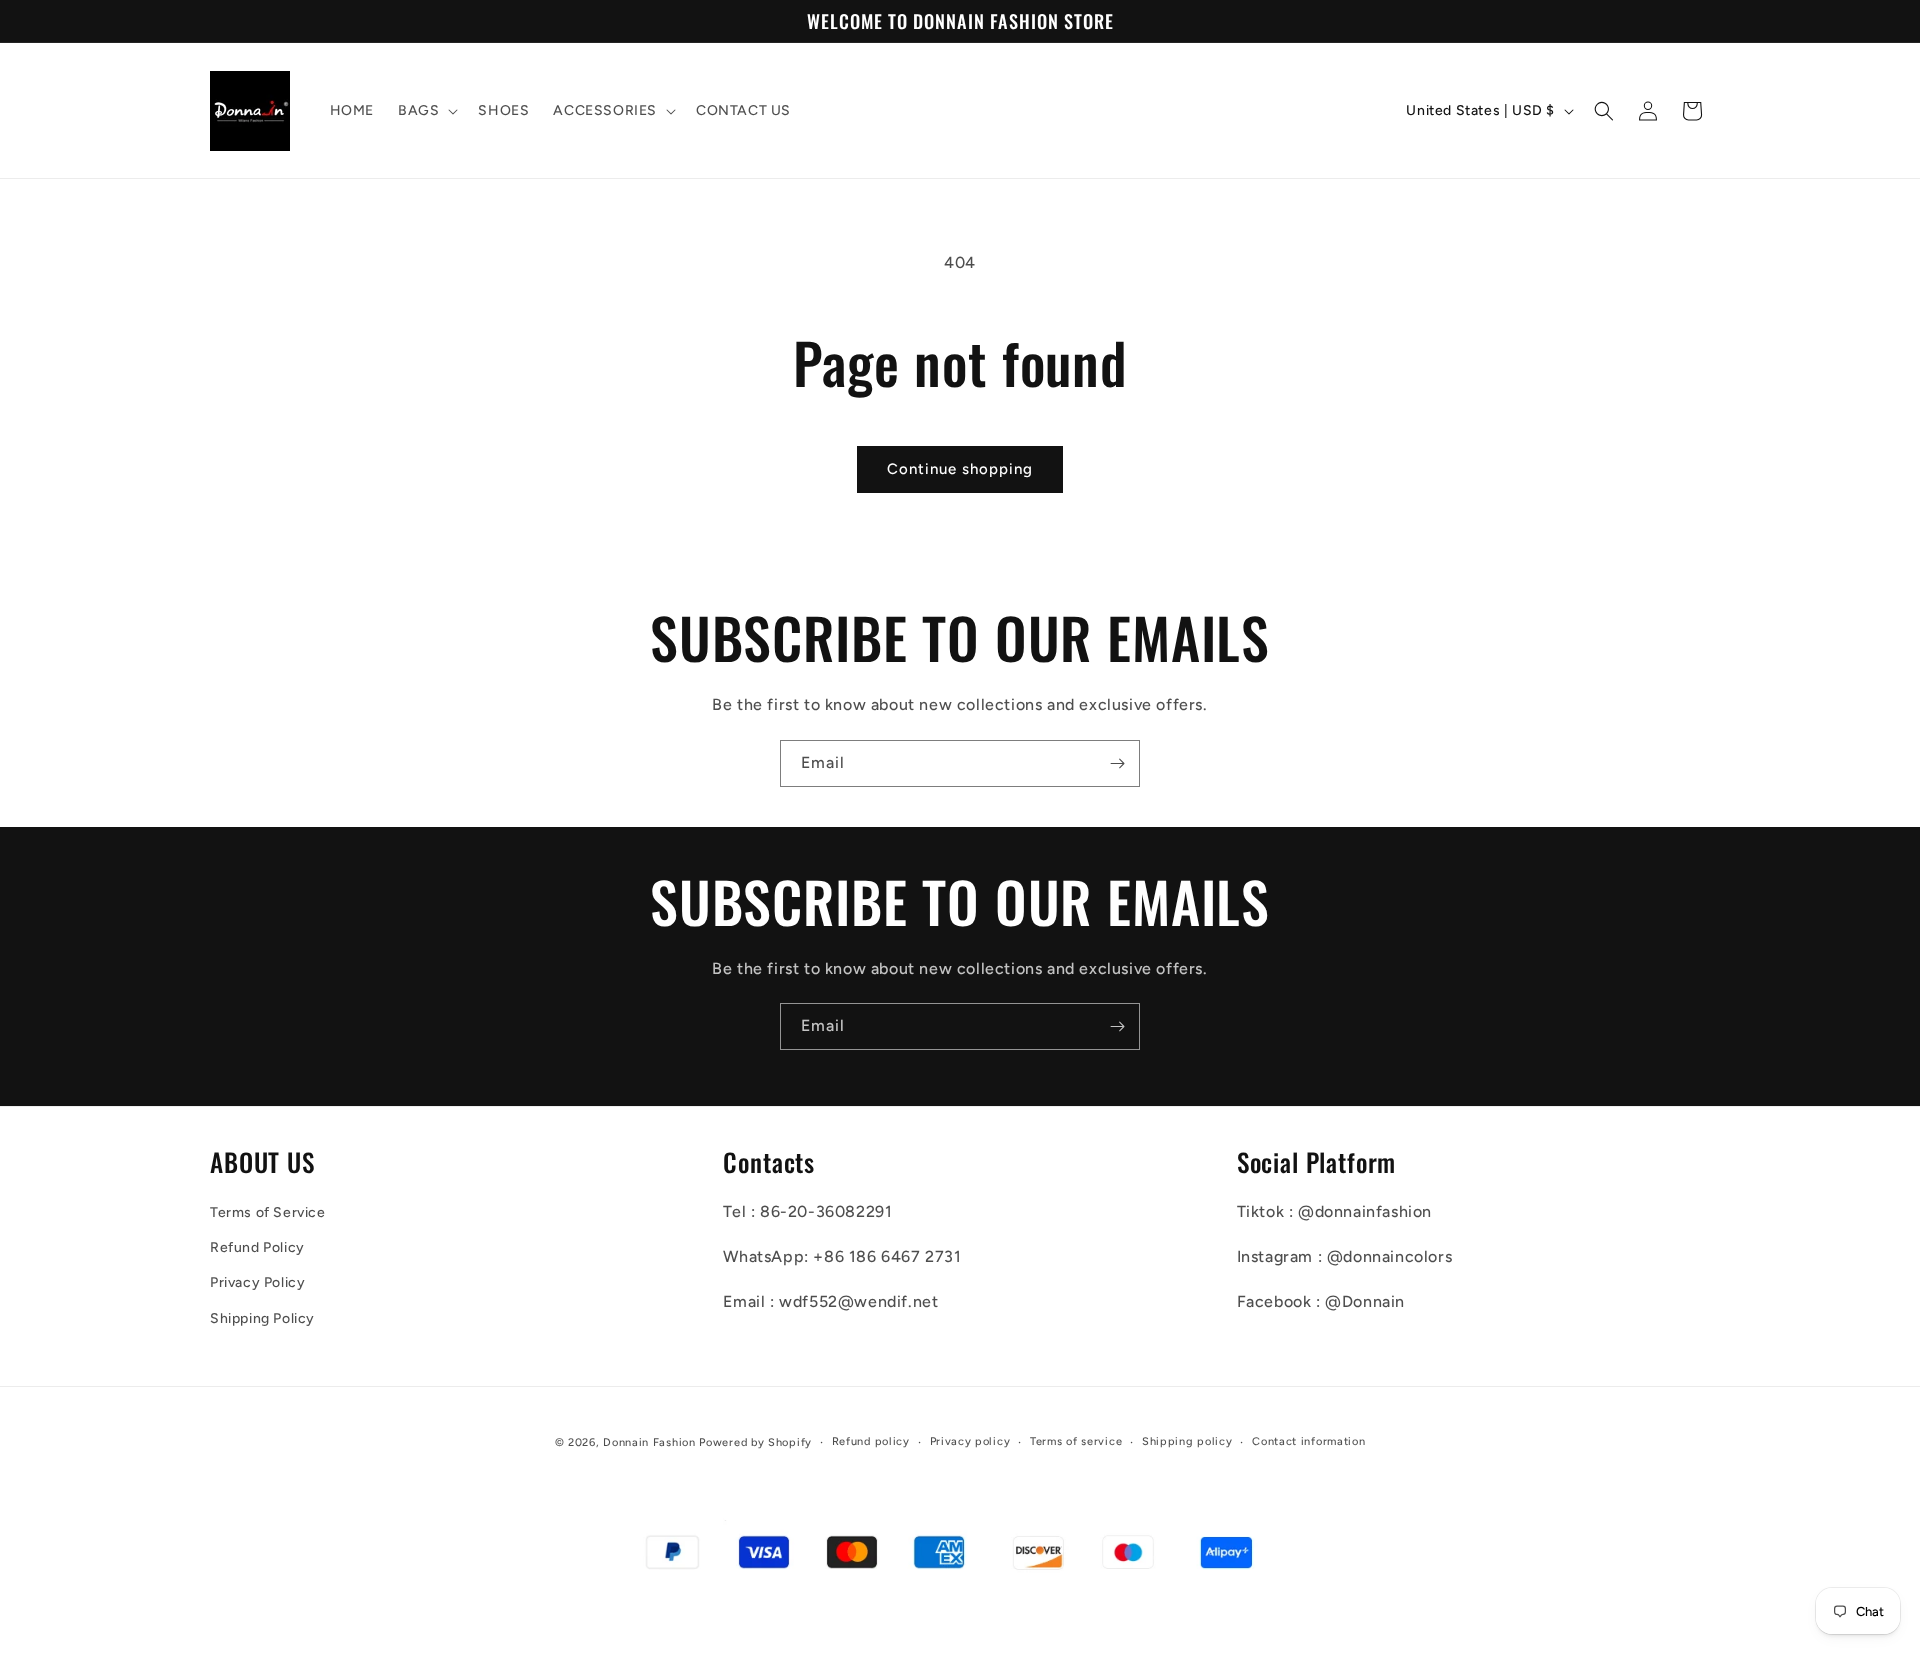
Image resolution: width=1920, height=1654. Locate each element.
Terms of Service (268, 1212)
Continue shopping (960, 469)
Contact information (1308, 1441)
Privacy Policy (257, 1282)
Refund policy (871, 1441)
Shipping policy (1187, 1441)
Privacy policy (970, 1441)
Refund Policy (257, 1247)
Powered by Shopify (755, 1442)
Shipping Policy (262, 1318)
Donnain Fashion (649, 1442)
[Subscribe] (1117, 763)
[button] (426, 111)
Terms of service (1076, 1441)
